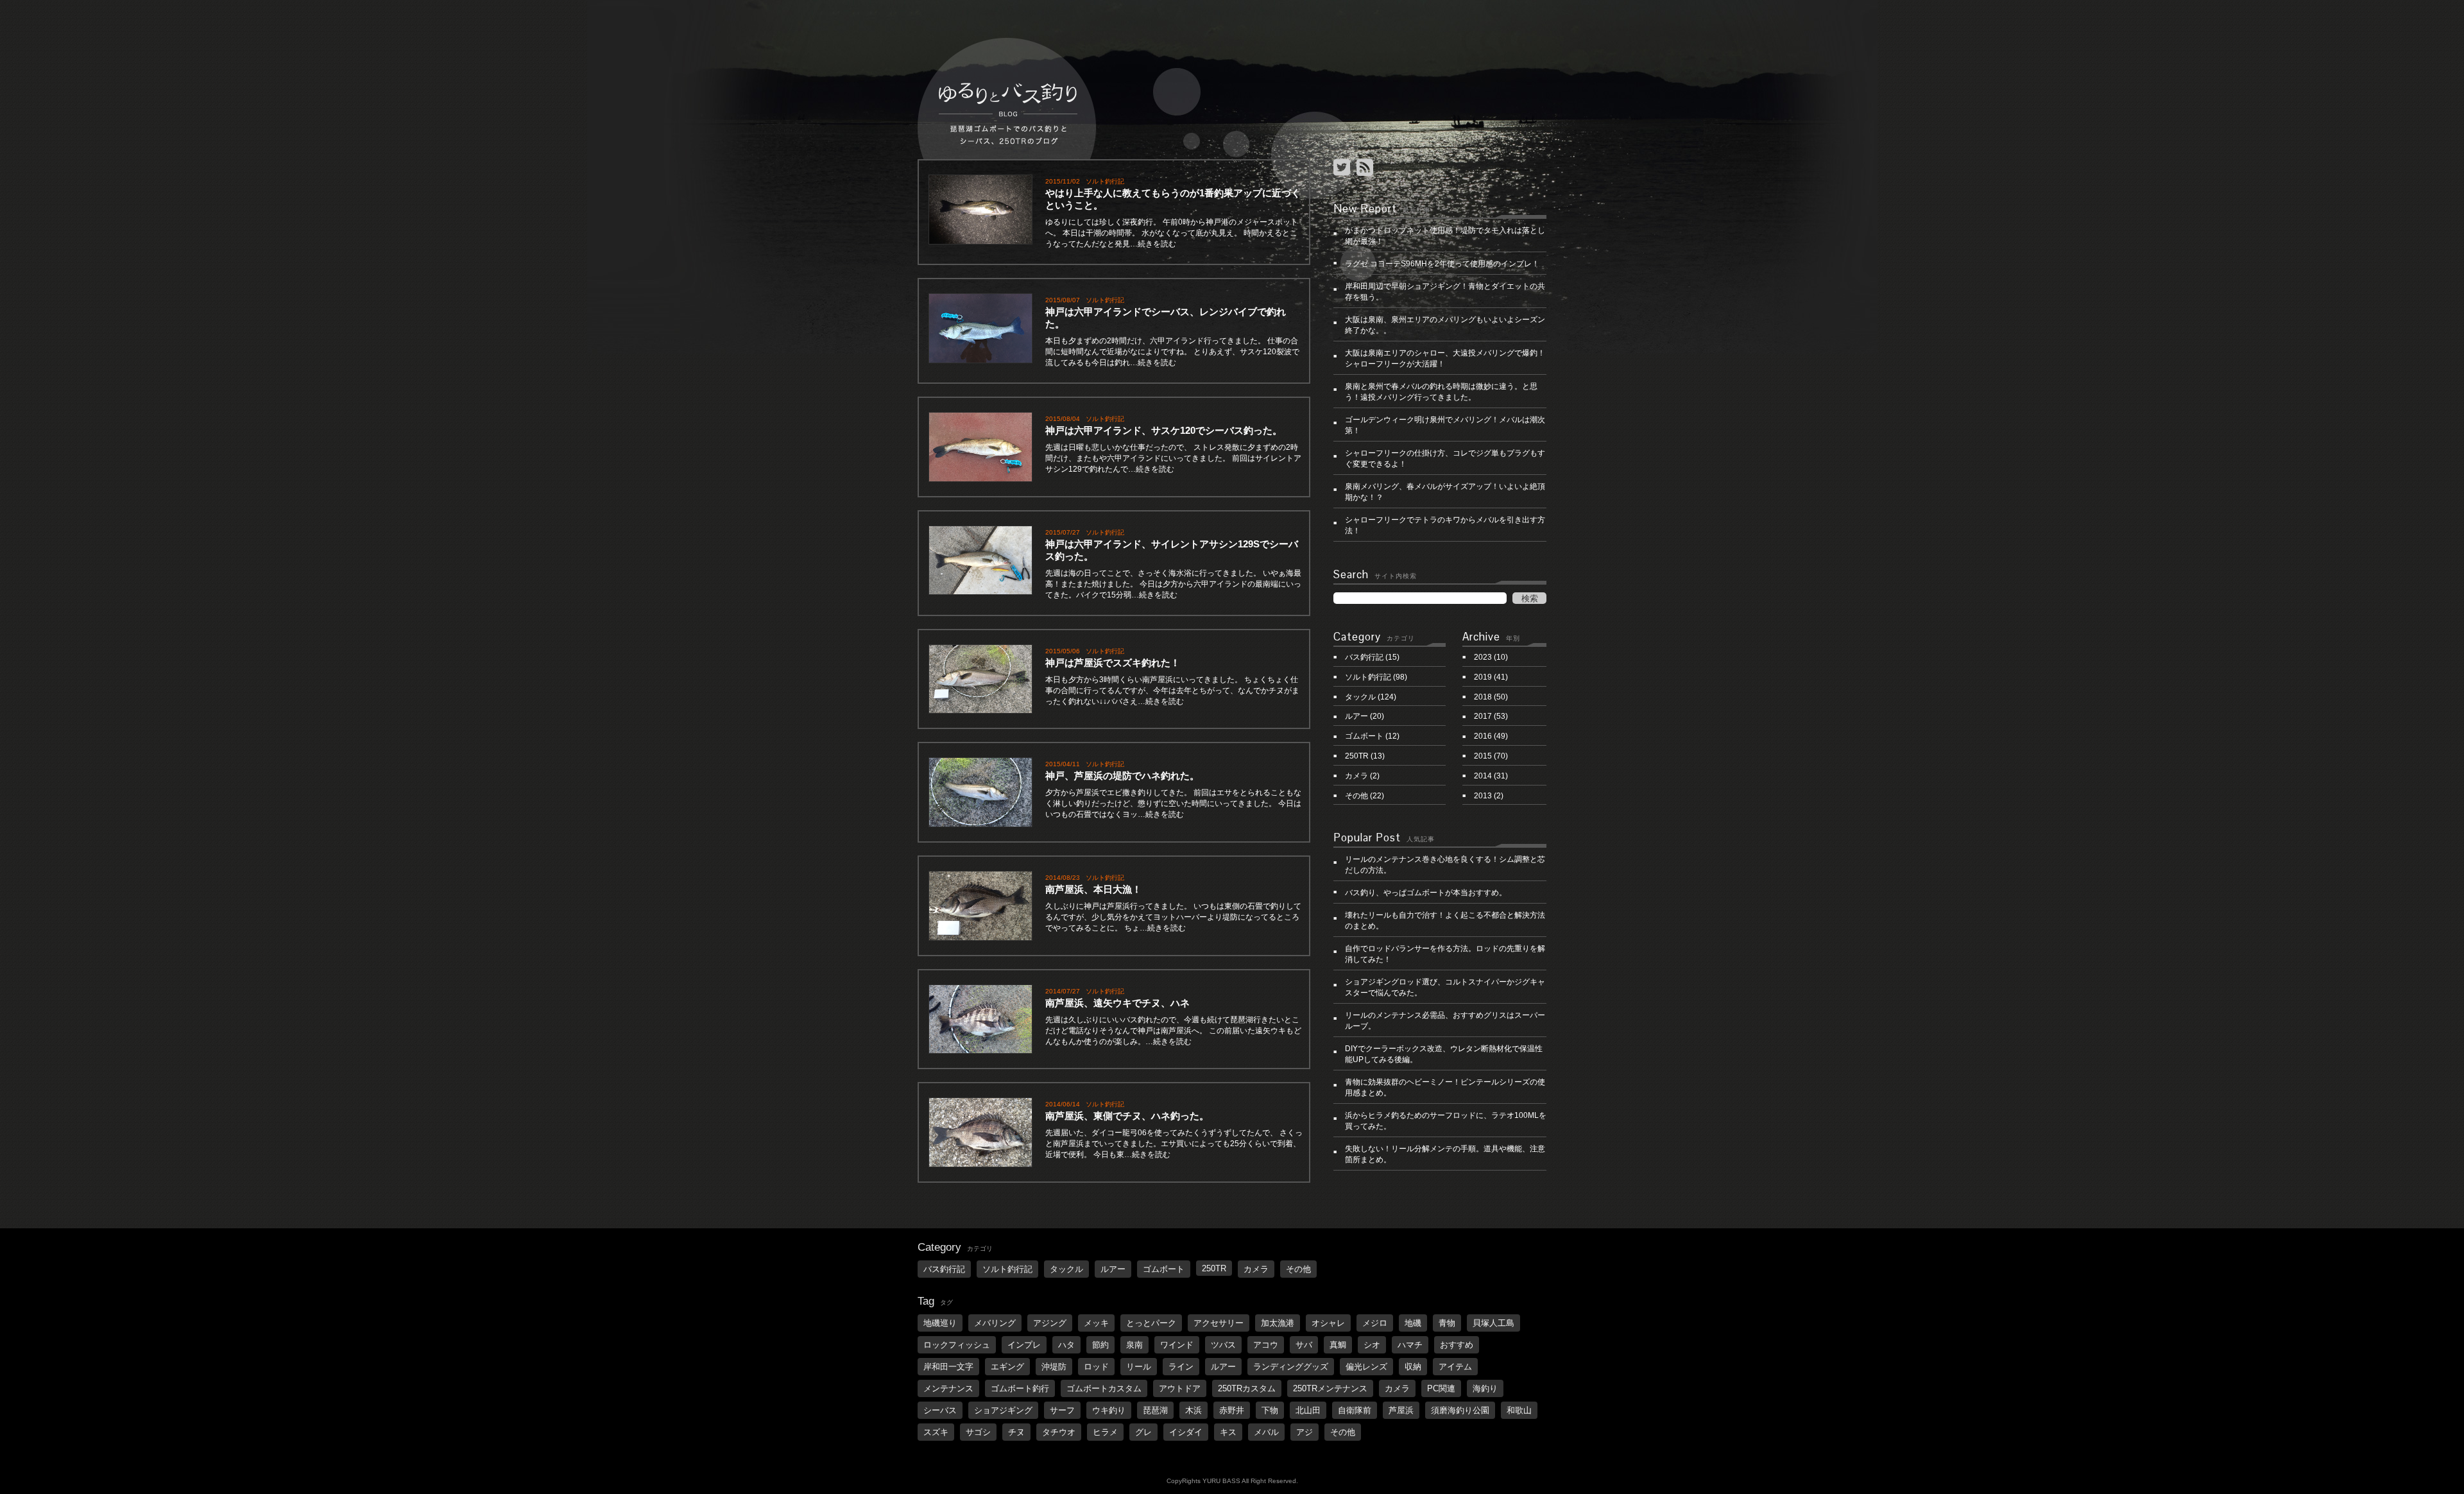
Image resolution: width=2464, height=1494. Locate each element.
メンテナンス (948, 1388)
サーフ (1062, 1410)
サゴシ (978, 1432)
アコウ (1266, 1345)
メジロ (1375, 1323)
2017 (1483, 716)
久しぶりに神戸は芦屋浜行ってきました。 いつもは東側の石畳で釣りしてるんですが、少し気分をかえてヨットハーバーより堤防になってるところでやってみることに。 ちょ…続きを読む (1173, 917)
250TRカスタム (1247, 1388)
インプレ (1024, 1345)
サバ (1304, 1345)
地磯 (1413, 1323)
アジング (1050, 1323)
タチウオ (1059, 1432)
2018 (1483, 697)
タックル (1360, 697)
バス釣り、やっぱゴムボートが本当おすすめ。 (1426, 893)
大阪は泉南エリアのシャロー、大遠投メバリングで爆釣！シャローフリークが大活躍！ (1445, 358)
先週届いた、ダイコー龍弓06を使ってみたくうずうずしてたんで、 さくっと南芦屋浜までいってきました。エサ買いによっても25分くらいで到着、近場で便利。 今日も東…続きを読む (1174, 1144)
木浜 (1193, 1410)
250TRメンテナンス (1330, 1388)
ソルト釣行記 (1105, 181)
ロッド (1096, 1367)
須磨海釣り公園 (1460, 1410)
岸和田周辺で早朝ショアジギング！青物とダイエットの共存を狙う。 (1445, 292)
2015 (1483, 756)
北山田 (1308, 1410)
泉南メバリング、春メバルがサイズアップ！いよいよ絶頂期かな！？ (1445, 492)
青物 (1447, 1323)
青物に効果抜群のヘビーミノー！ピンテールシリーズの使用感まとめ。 (1445, 1087)
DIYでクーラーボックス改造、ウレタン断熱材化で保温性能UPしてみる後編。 (1444, 1054)
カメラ (1356, 776)
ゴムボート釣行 (1020, 1388)
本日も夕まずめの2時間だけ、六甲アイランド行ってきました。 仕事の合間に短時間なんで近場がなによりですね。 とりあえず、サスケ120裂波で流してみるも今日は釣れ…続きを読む (1172, 352)
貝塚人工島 (1493, 1323)
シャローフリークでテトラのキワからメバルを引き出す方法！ (1445, 525)
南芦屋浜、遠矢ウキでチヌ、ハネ (1117, 1003)
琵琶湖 (1155, 1410)
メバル (1266, 1432)
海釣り (1485, 1388)
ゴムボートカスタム (1104, 1388)
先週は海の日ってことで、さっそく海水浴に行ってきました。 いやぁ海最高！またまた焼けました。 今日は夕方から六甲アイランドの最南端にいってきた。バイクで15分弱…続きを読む (1173, 584)
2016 (1483, 736)
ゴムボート (1364, 736)
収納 (1413, 1367)
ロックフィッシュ (957, 1345)
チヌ (1016, 1432)
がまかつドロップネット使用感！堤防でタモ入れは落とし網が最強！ (1445, 236)
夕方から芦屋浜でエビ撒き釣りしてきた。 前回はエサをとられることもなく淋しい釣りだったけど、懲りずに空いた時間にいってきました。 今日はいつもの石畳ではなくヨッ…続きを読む (1173, 803)
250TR (1357, 756)
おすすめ (1457, 1345)
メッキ (1096, 1323)
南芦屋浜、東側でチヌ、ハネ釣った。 (1127, 1116)
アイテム (1455, 1367)
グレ (1143, 1432)
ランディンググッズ (1291, 1367)
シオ (1372, 1345)
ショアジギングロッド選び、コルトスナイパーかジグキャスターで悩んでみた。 (1445, 987)
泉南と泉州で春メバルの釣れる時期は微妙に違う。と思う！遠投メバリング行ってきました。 (1441, 392)
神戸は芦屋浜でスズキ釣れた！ (1113, 663)
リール (1139, 1367)
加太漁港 (1278, 1323)
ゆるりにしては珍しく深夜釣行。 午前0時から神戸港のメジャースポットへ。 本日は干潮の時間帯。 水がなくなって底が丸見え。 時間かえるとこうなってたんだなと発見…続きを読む (1172, 233)
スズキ (936, 1432)
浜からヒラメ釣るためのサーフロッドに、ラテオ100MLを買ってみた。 (1446, 1121)
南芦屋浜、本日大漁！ (1093, 889)
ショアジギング (1003, 1410)
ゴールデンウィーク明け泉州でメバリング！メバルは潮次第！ (1445, 425)
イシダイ (1186, 1432)
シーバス (940, 1410)
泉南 (1134, 1345)
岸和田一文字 (948, 1367)
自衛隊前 (1355, 1410)
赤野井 (1232, 1410)
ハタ (1066, 1345)
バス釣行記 (1364, 657)
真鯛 (1338, 1345)
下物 (1270, 1410)
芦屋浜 (1401, 1410)
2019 (1483, 677)
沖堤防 (1054, 1367)
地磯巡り (940, 1323)
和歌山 (1519, 1410)
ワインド (1177, 1345)
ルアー (1356, 716)
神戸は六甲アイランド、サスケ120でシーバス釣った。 (1164, 430)
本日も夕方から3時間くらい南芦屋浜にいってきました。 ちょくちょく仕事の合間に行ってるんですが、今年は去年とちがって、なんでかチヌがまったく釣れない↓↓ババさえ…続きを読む (1172, 691)
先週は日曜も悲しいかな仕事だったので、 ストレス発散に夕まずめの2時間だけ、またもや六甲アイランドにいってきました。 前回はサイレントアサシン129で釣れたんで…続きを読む (1173, 458)
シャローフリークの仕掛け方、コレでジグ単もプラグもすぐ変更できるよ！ (1445, 459)
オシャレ (1328, 1323)
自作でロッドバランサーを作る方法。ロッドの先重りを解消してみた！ (1445, 954)
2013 (1483, 796)
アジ (1305, 1432)
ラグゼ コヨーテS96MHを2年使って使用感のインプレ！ (1442, 264)
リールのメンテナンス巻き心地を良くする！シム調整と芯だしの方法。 (1445, 865)
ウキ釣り (1109, 1410)
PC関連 (1441, 1388)
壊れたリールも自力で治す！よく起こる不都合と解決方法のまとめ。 (1445, 921)
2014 (1483, 776)
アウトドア (1180, 1388)
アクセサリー (1219, 1323)
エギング (1007, 1367)
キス (1228, 1432)
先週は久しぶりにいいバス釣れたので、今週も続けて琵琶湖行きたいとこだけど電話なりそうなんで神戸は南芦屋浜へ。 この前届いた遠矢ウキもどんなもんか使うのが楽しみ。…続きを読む (1173, 1031)
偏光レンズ (1366, 1367)
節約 (1100, 1345)
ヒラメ (1105, 1432)
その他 (1356, 796)
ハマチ (1410, 1345)
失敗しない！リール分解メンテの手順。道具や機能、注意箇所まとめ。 (1445, 1154)
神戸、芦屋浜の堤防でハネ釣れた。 (1127, 776)
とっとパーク (1151, 1323)
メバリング (995, 1323)
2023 (1483, 657)
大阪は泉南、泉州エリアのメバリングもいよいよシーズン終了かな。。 (1445, 325)
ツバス (1223, 1345)
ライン (1181, 1367)
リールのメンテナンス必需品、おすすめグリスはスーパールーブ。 (1445, 1021)
